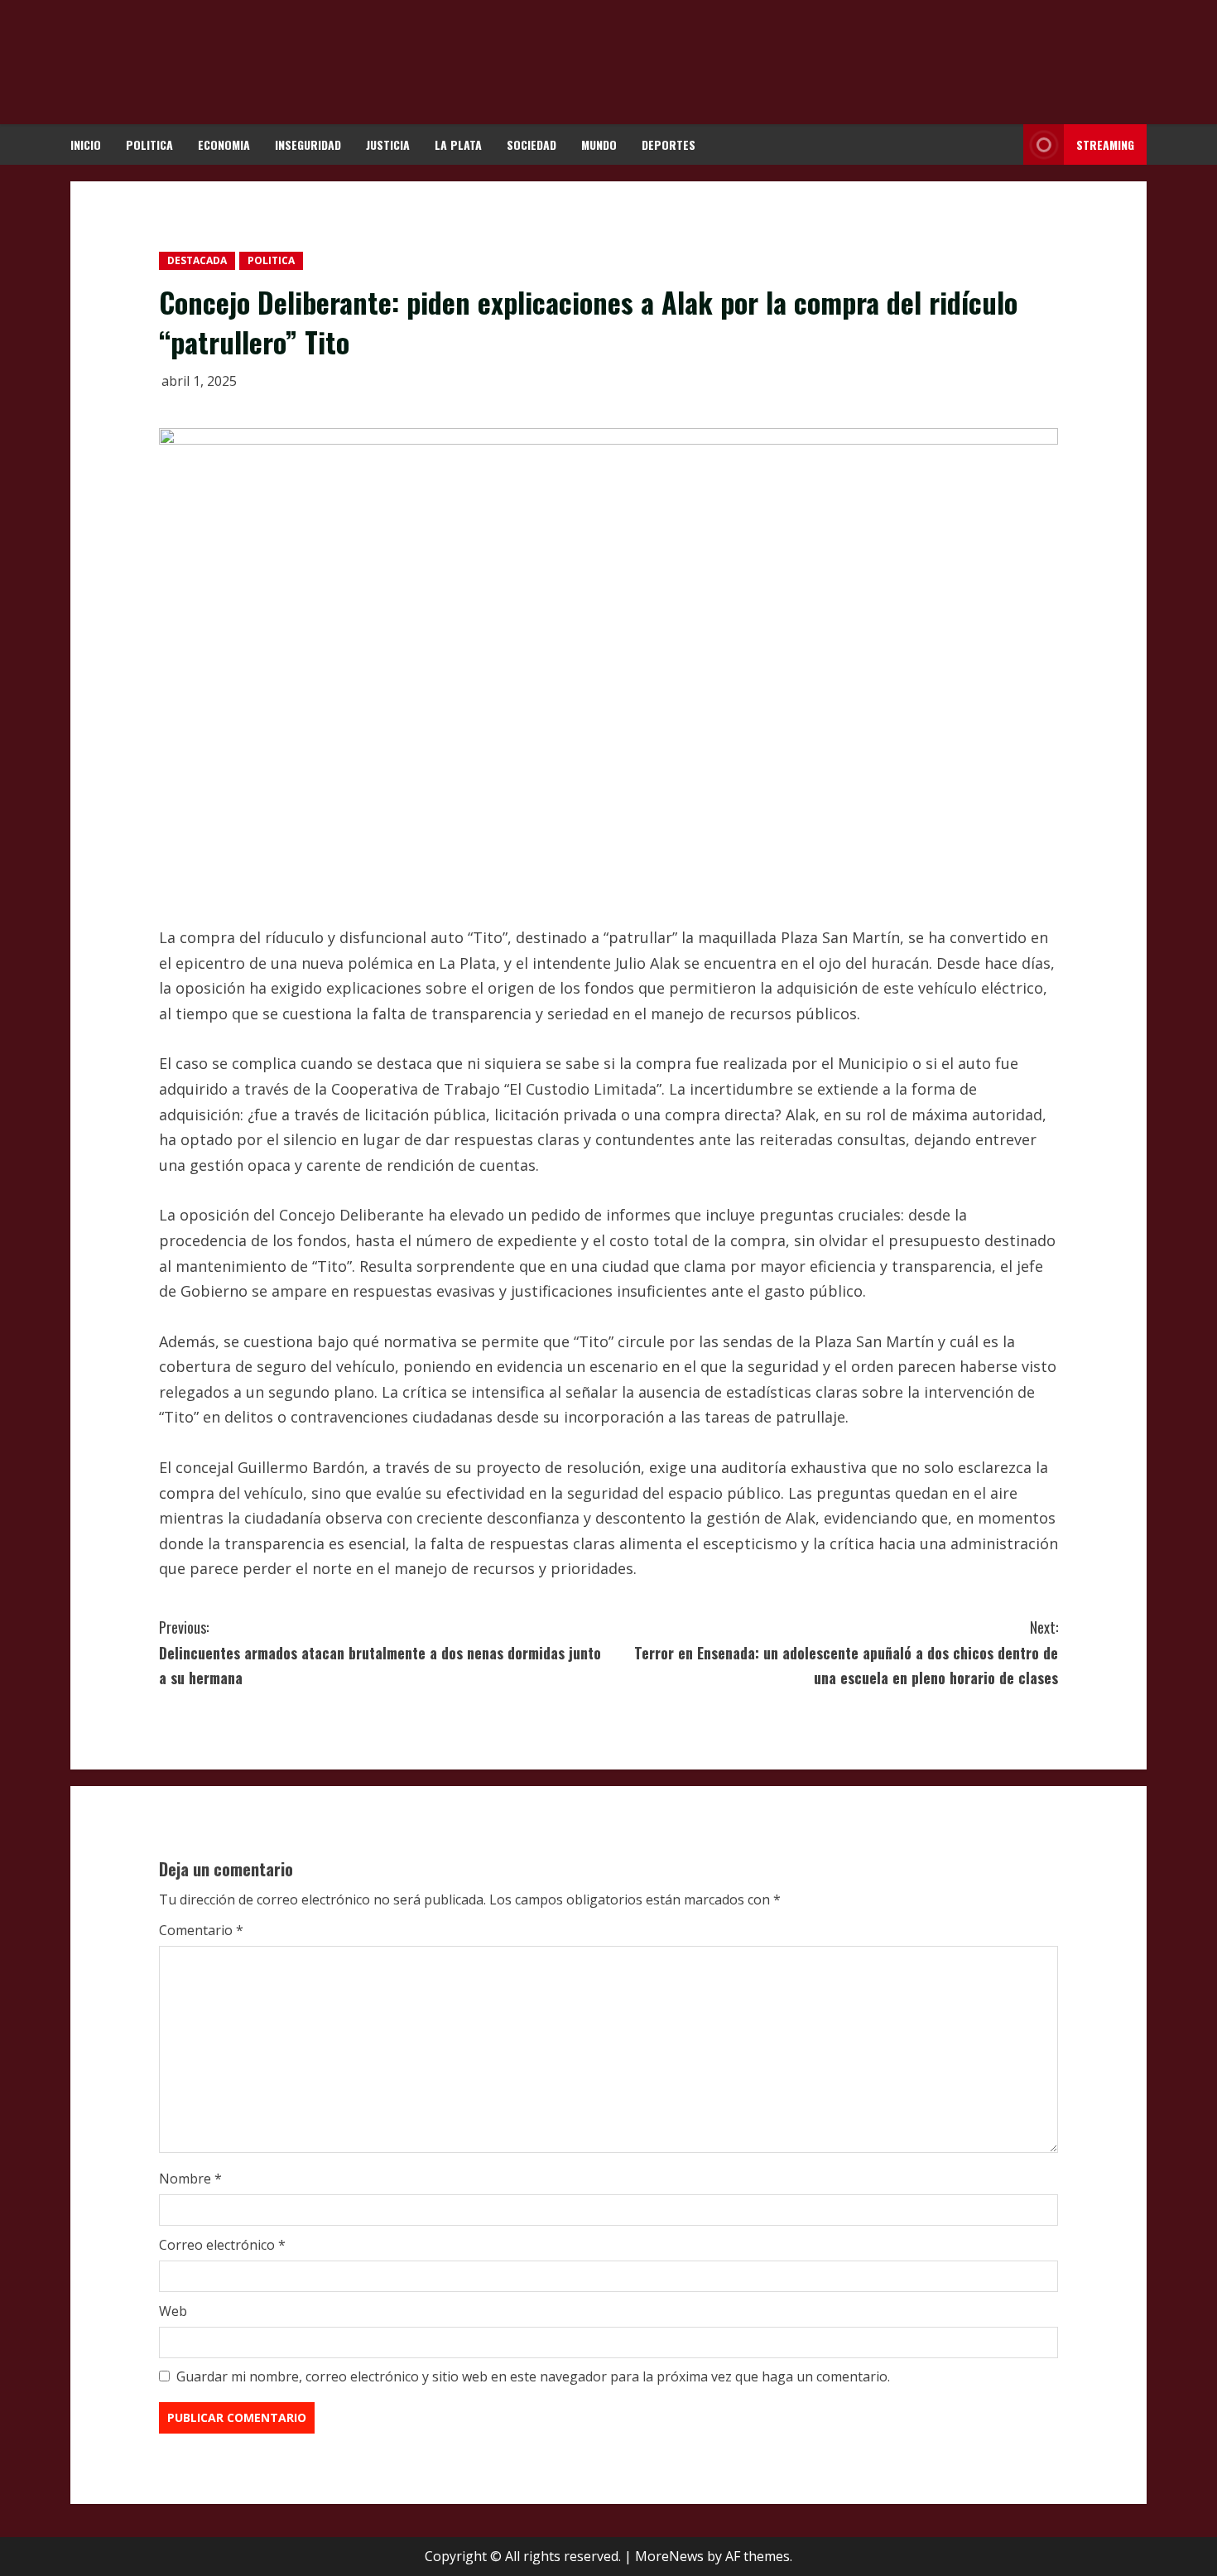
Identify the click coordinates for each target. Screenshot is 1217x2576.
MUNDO (599, 144)
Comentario (201, 1930)
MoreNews (669, 2556)
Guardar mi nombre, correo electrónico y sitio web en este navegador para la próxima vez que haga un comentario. (533, 2376)
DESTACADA (197, 260)
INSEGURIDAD (308, 144)
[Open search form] (1006, 144)
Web (173, 2311)
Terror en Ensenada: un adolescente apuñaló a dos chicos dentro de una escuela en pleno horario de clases (846, 1652)
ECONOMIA (224, 144)
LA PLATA (458, 144)
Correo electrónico (222, 2245)
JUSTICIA (388, 144)
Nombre (190, 2179)
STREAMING (1105, 144)
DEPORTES (669, 144)
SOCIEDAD (532, 144)
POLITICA (149, 144)
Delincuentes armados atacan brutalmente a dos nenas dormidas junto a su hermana (380, 1652)
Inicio (86, 144)
